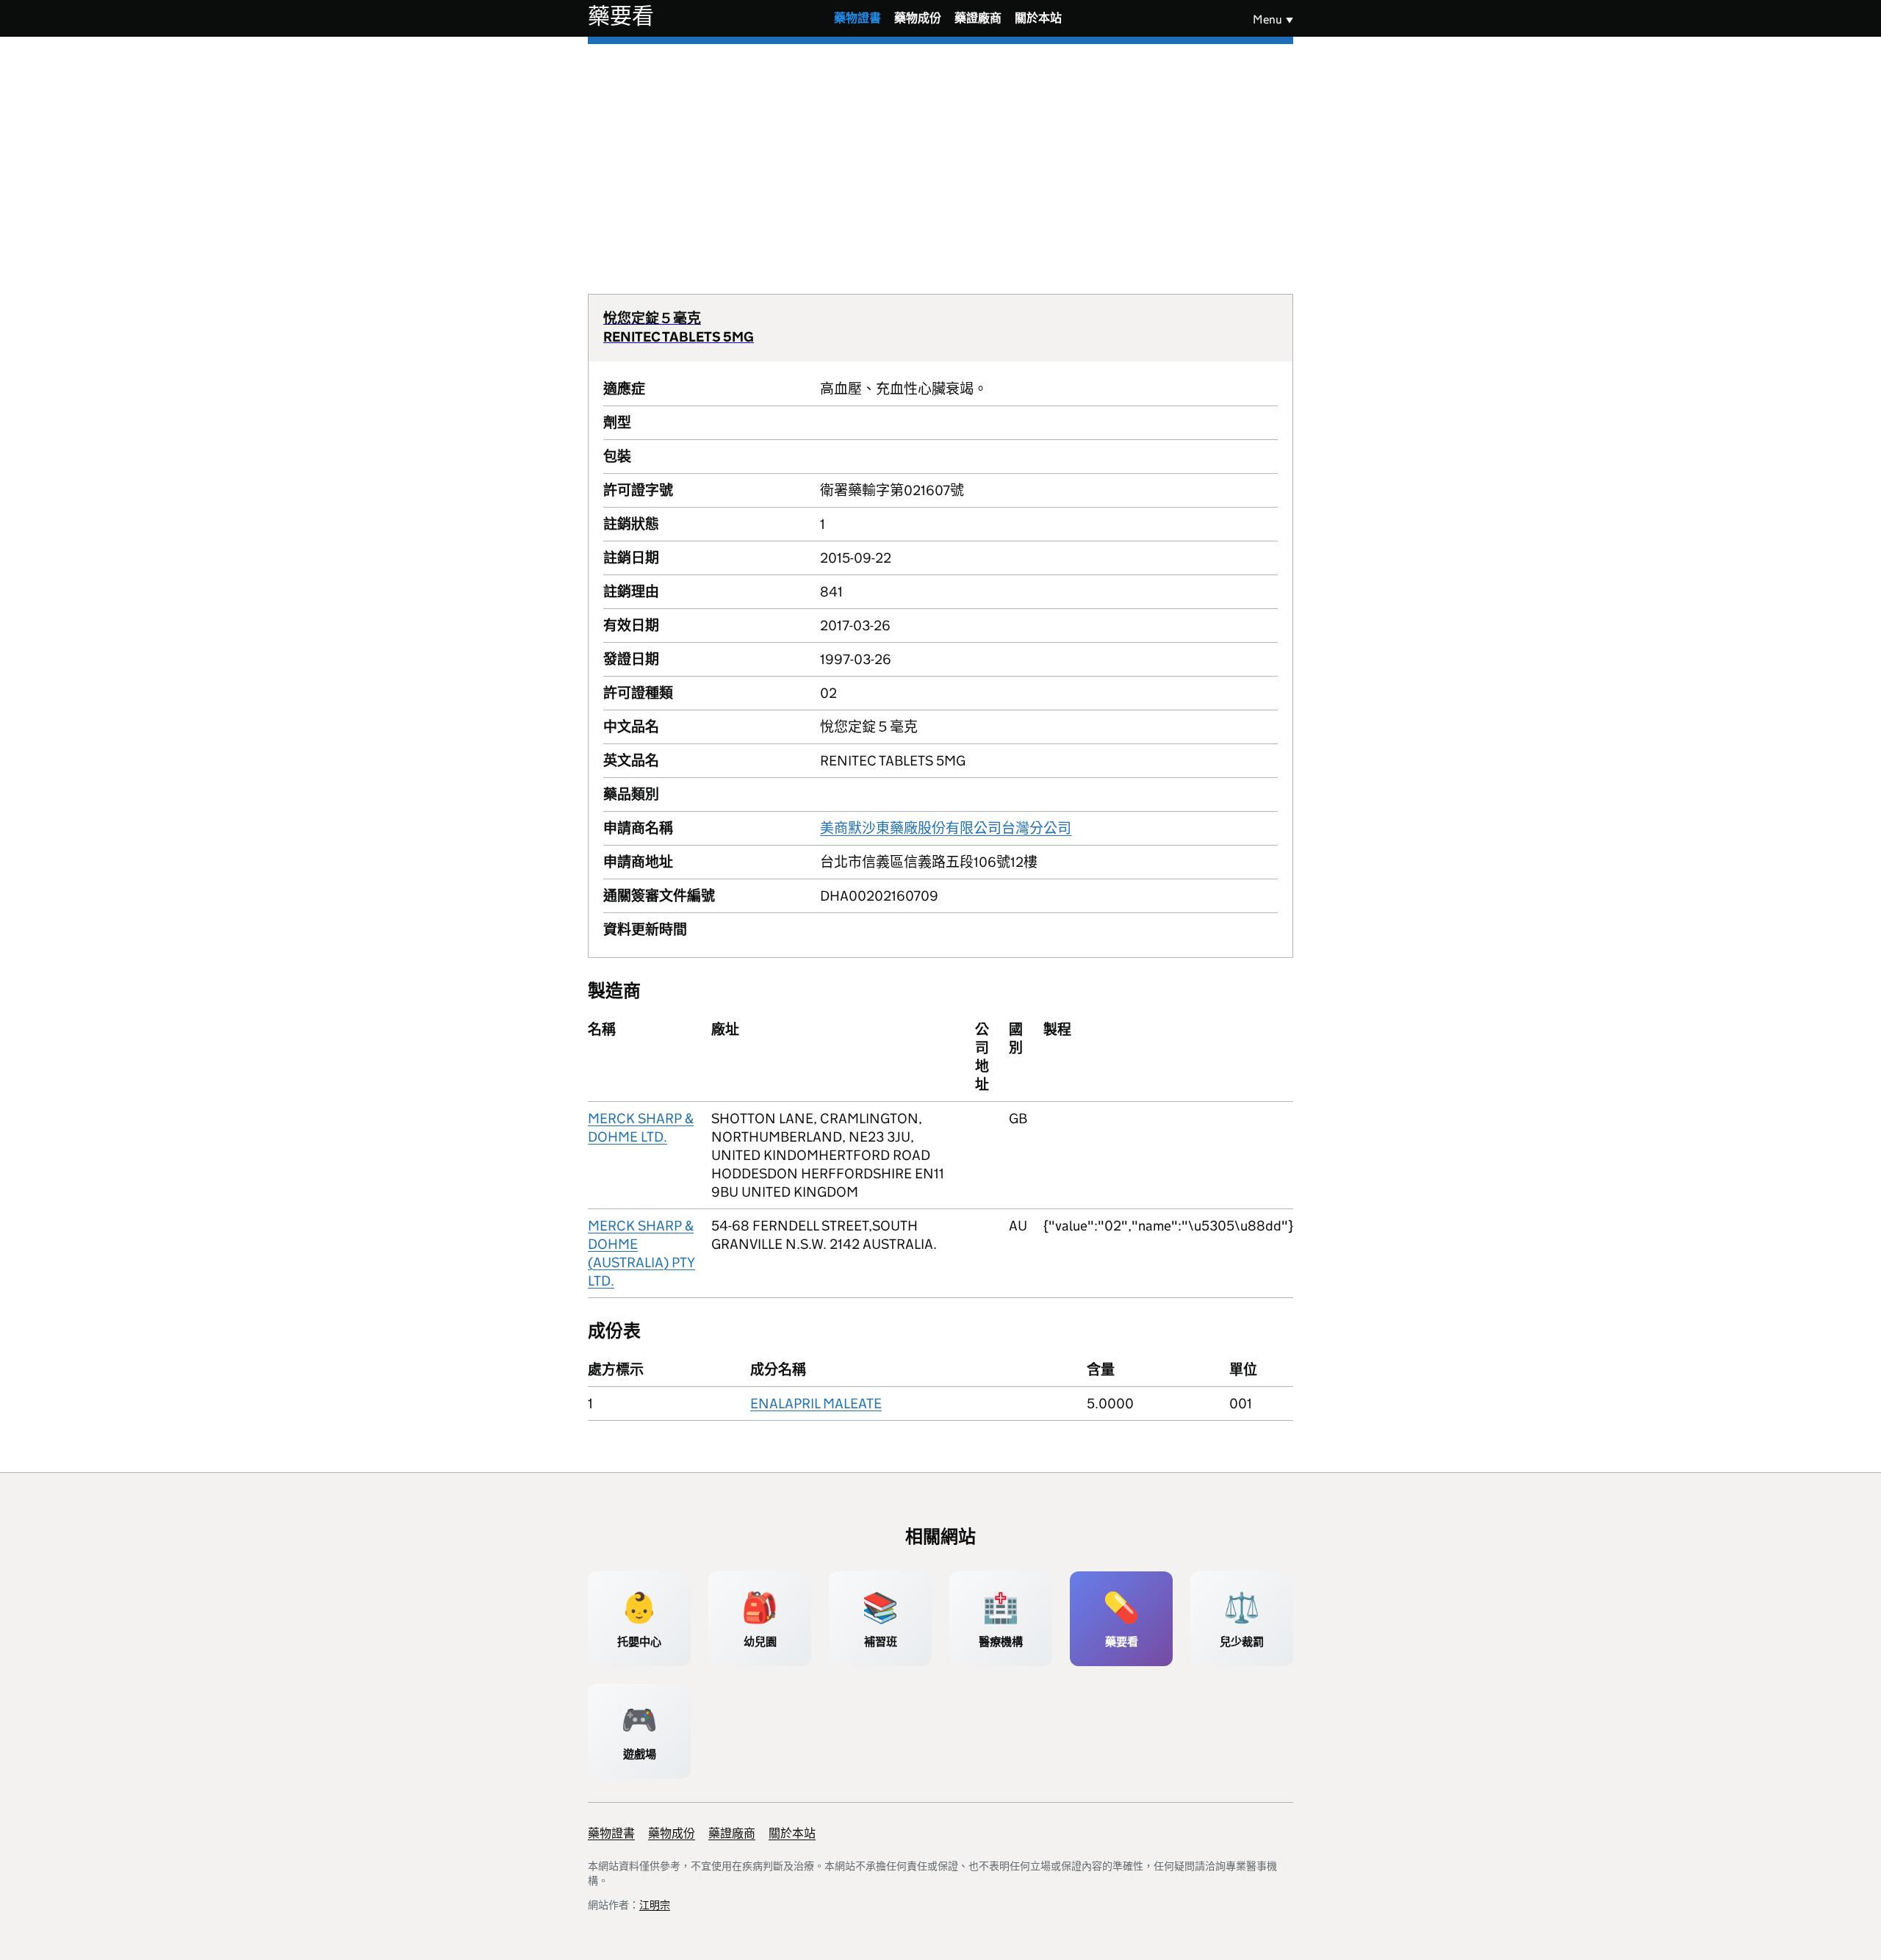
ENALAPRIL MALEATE (816, 1404)
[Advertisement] (940, 154)
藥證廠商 (978, 18)
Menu (1267, 19)
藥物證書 (857, 18)
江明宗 (655, 1905)
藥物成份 (918, 18)
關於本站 (1038, 18)
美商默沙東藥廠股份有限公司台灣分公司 (946, 828)
